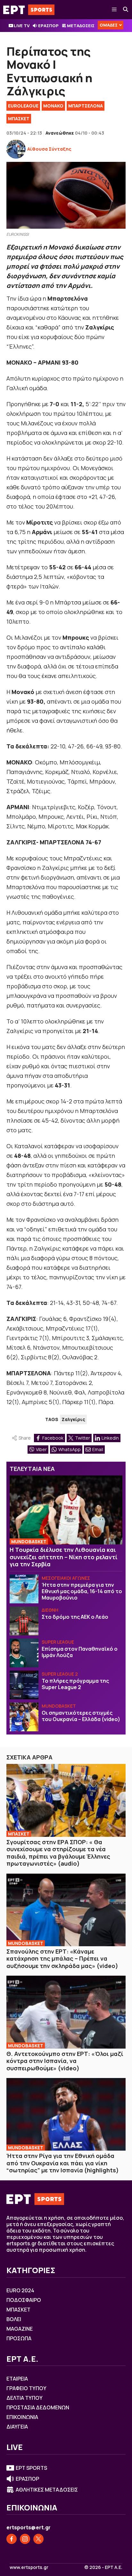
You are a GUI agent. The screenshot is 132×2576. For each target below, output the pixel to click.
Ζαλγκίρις (73, 1419)
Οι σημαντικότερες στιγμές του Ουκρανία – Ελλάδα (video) (81, 1716)
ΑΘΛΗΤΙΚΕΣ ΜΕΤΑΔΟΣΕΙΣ (47, 2490)
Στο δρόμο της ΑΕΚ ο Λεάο (75, 1617)
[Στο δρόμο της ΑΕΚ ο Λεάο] (24, 1621)
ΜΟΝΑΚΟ (53, 106)
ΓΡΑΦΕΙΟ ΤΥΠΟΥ (26, 2388)
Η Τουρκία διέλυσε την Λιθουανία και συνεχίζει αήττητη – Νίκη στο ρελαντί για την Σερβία (64, 1557)
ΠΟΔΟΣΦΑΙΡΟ (24, 2300)
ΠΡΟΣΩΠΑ (19, 2338)
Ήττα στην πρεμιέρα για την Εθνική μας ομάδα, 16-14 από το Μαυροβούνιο (82, 1591)
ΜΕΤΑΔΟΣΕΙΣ (81, 26)
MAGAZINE (20, 2329)
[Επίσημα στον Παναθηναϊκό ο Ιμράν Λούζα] (24, 1653)
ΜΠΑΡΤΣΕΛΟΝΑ (86, 106)
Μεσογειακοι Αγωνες (66, 1578)
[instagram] (25, 2539)
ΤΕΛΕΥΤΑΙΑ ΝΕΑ (32, 1469)
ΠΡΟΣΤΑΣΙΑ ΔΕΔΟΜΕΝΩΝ (38, 2407)
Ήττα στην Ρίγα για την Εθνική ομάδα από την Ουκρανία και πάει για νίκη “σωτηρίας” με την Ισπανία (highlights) (63, 2163)
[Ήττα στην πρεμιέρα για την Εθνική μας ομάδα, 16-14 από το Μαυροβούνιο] (24, 1589)
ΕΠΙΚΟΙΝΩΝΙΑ (22, 2417)
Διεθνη (50, 1610)
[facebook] (12, 2539)
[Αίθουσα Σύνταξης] (16, 149)
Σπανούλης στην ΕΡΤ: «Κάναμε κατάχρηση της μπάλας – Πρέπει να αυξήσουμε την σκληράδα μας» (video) (62, 1959)
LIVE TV (22, 26)
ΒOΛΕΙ (14, 2319)
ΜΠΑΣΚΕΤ (19, 119)
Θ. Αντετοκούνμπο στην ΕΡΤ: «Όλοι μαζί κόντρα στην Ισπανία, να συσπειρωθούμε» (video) (65, 2061)
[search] (126, 10)
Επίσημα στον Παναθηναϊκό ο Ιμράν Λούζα (80, 1652)
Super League (58, 1642)
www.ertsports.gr (29, 2567)
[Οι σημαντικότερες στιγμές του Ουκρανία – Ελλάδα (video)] (24, 1717)
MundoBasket (29, 1541)
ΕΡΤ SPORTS (31, 2468)
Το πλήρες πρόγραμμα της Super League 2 (75, 1684)
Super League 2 (60, 1674)
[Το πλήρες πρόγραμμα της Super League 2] (24, 1685)
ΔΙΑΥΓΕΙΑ (17, 2427)
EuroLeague (23, 106)
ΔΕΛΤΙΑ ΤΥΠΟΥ (25, 2398)
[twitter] (38, 2539)
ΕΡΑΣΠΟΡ (48, 26)
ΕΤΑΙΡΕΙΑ (17, 2379)
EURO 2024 (20, 2290)
